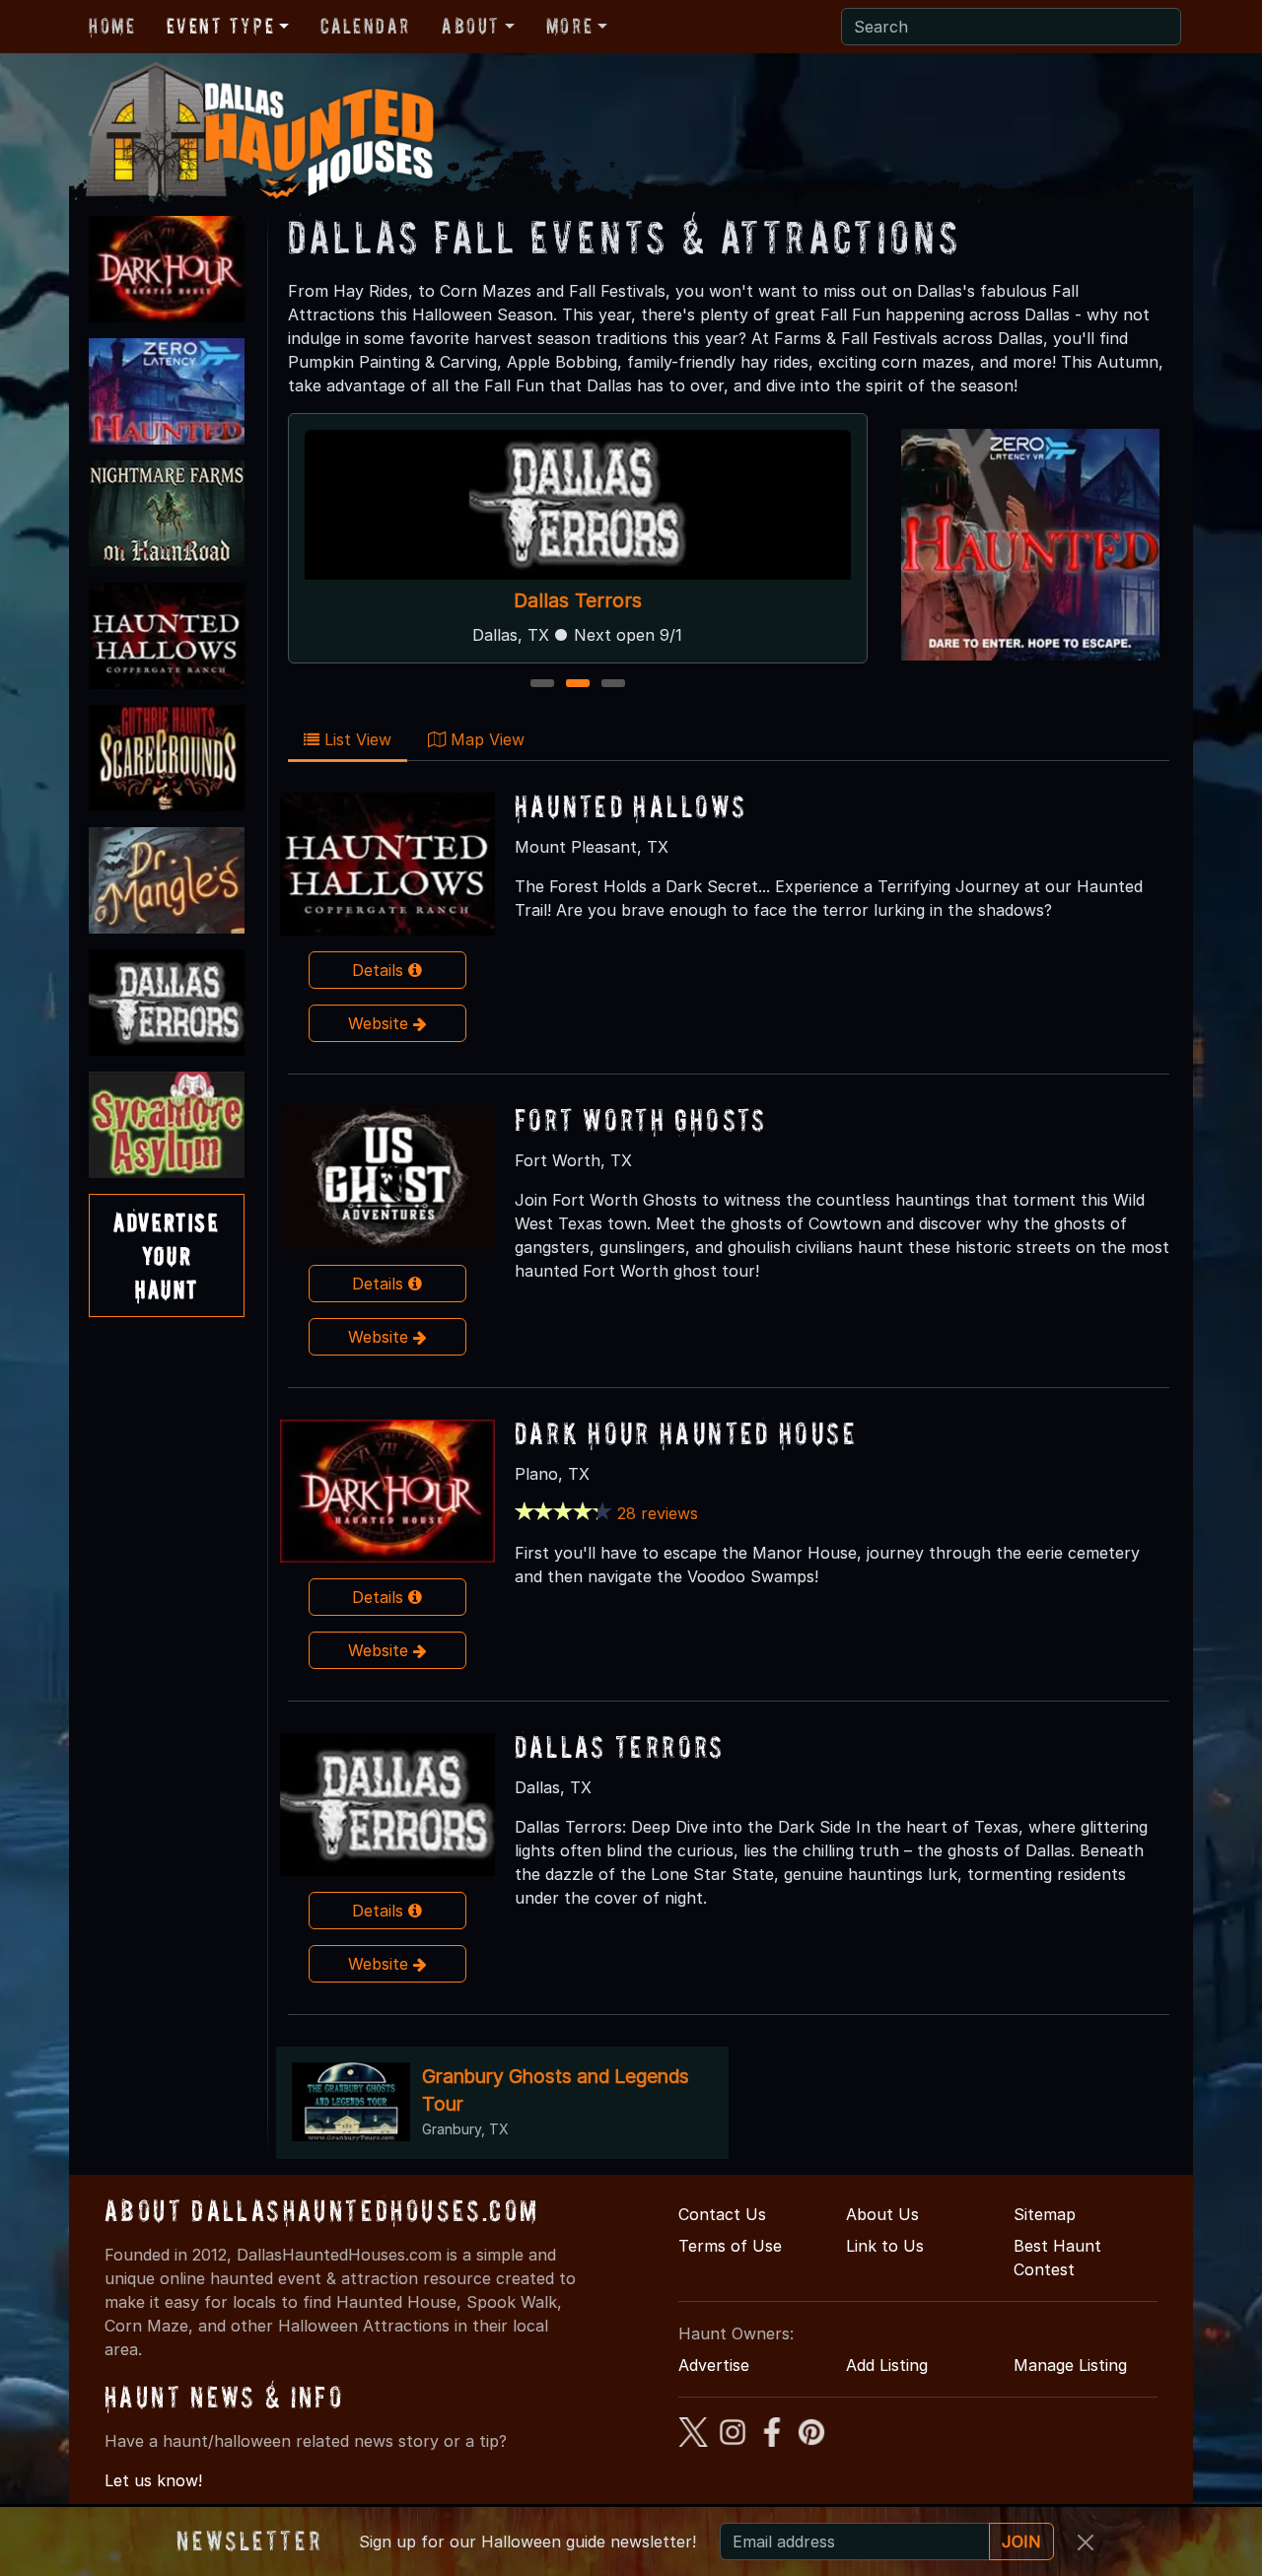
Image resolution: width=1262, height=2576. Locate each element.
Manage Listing (1070, 2365)
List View (355, 739)
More (569, 26)
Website (381, 1023)
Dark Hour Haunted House (686, 1433)
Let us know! (153, 2480)
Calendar (365, 26)
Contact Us (722, 2214)
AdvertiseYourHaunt (166, 1255)
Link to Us (885, 2246)
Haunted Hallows (631, 806)
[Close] (1086, 2542)
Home (112, 26)
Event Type (220, 26)
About (471, 26)
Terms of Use (730, 2246)
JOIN (1021, 2541)
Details (380, 970)
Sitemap (1045, 2214)
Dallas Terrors (578, 600)
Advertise (714, 2365)
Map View (485, 739)
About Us (882, 2214)
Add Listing (887, 2365)
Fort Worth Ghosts (641, 1119)
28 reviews (658, 1513)
